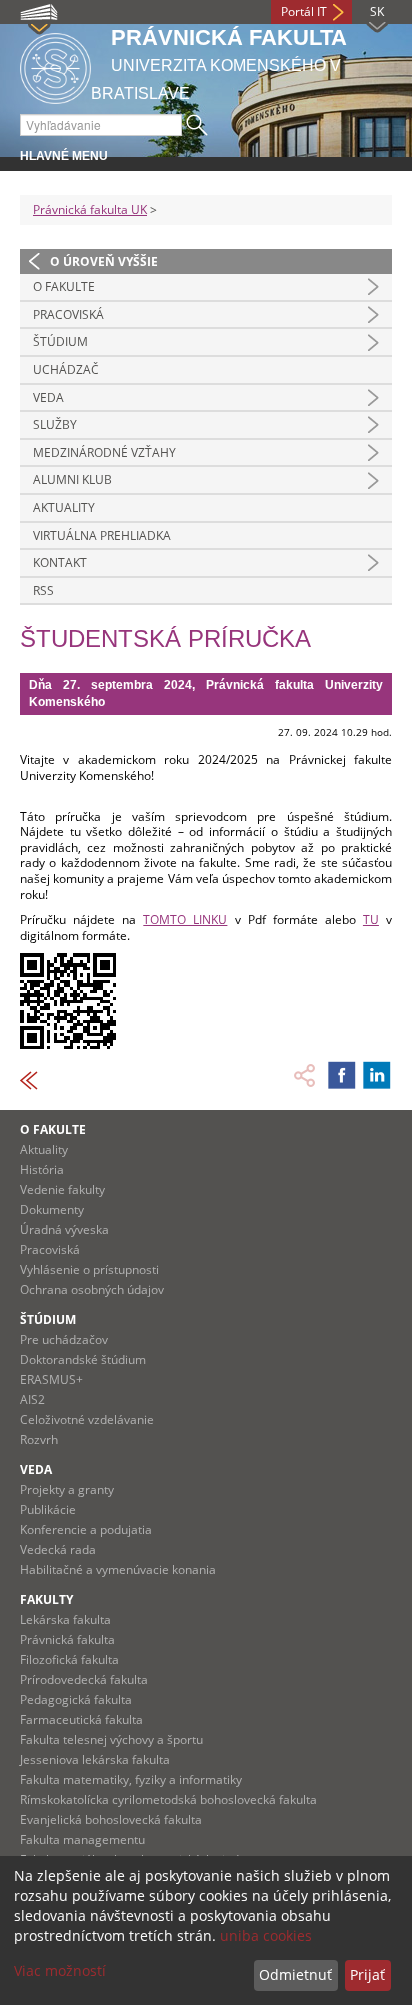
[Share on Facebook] (342, 1075)
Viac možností (60, 1970)
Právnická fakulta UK (90, 209)
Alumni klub (72, 479)
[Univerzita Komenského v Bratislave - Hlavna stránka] (55, 65)
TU (371, 919)
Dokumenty (52, 1209)
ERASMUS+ (51, 1379)
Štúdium (60, 341)
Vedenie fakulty (62, 1189)
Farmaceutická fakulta (81, 1719)
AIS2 (32, 1399)
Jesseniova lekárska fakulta (95, 1759)
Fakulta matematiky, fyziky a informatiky (131, 1779)
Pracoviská (68, 314)
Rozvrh (39, 1439)
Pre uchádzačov (64, 1339)
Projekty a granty (67, 1489)
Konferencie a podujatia (86, 1529)
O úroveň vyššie (104, 261)
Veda (48, 397)
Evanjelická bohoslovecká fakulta (111, 1819)
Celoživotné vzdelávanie (87, 1419)
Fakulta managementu (82, 1839)
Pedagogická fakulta (76, 1699)
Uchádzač (66, 369)
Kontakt (60, 562)
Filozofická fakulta (69, 1659)
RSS (43, 590)
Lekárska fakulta (65, 1619)
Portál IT (304, 11)
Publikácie (48, 1509)
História (42, 1169)
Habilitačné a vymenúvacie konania (118, 1569)
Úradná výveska (64, 1229)
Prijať (367, 1974)
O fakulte (64, 286)
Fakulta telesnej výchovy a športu (111, 1739)
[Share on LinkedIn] (377, 1075)
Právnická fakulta (67, 1639)
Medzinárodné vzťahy (104, 452)
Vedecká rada (58, 1549)
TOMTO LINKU (185, 919)
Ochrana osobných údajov (92, 1289)
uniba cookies (266, 1935)
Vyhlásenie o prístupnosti (89, 1269)
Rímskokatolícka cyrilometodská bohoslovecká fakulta (168, 1799)
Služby (55, 424)
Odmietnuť (295, 1974)
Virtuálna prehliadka (102, 535)
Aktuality (64, 507)
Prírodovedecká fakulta (84, 1679)
